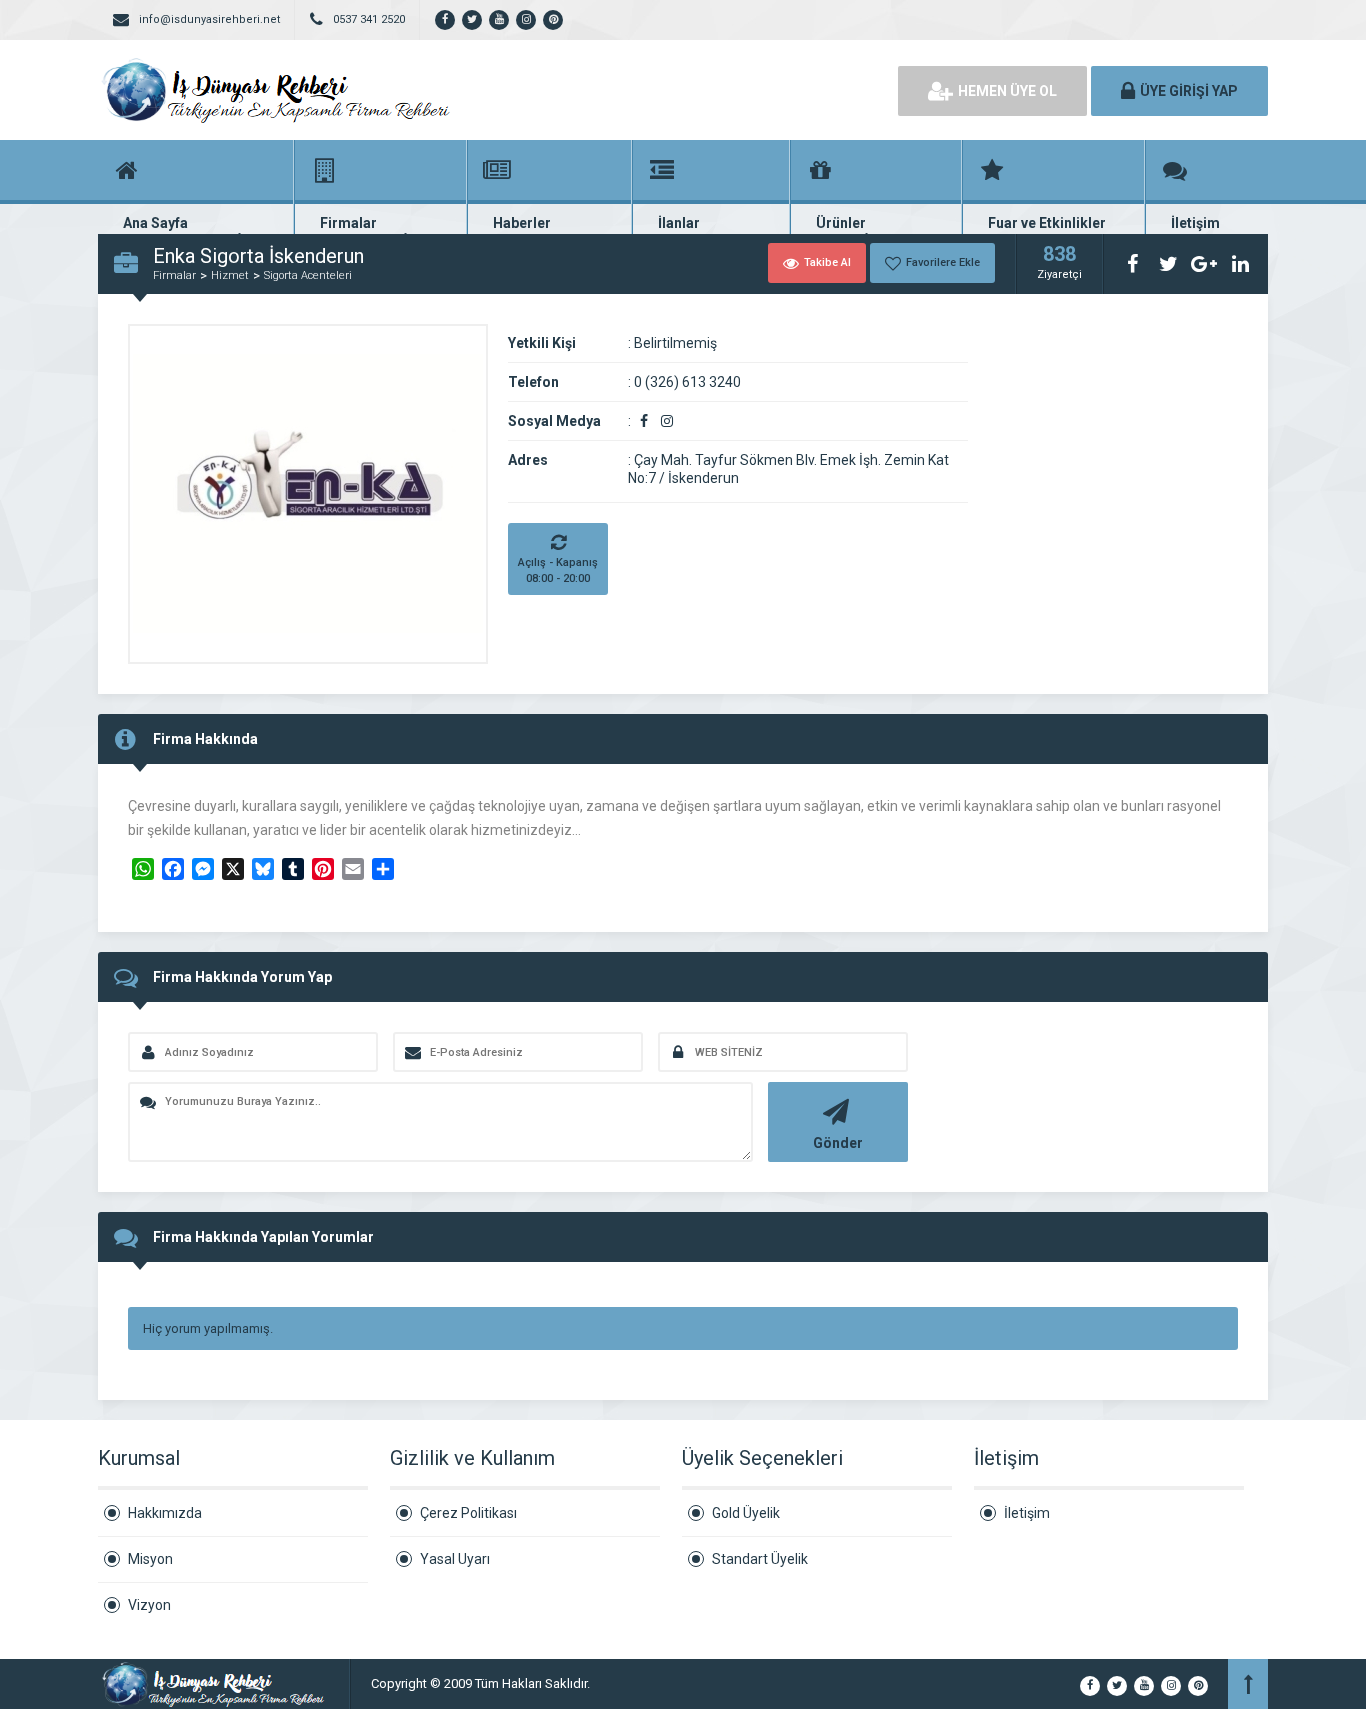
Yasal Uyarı (455, 1559)
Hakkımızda (165, 1513)
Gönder (838, 1143)
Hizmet (230, 275)
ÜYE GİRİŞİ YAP (1189, 91)
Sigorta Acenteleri (308, 275)
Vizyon (149, 1605)
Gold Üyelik (746, 1513)
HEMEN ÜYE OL (1007, 91)
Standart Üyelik (760, 1559)
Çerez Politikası (468, 1513)
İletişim (1027, 1513)
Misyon (150, 1559)
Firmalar (174, 275)
